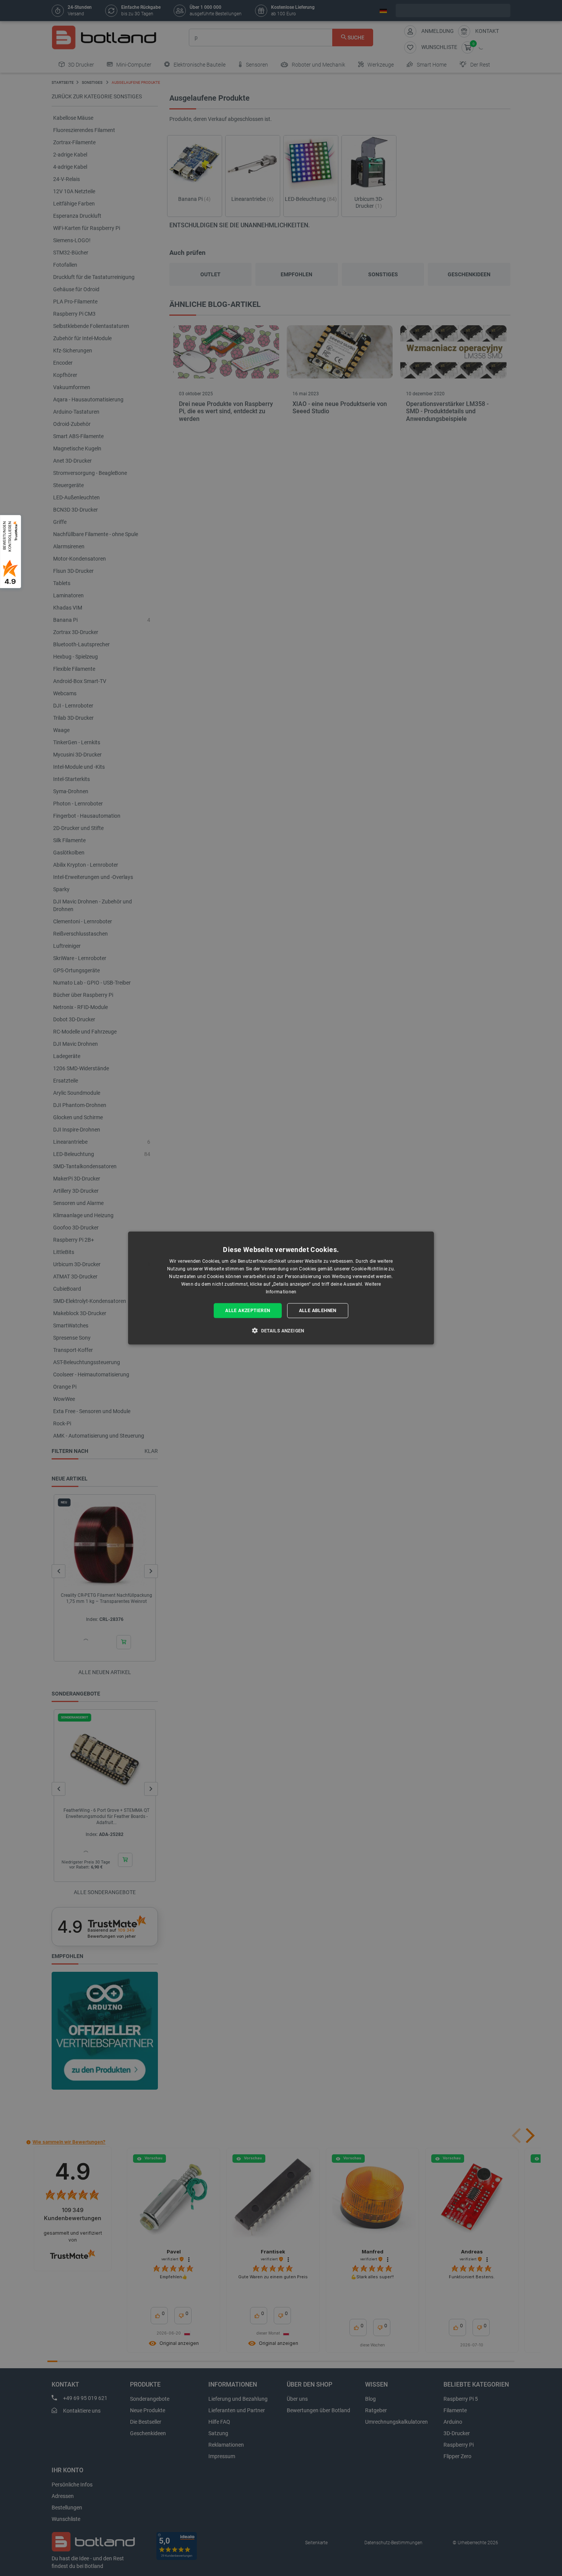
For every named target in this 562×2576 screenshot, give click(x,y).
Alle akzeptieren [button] (248, 1311)
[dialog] (281, 1288)
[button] (281, 1330)
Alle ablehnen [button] (318, 1311)
